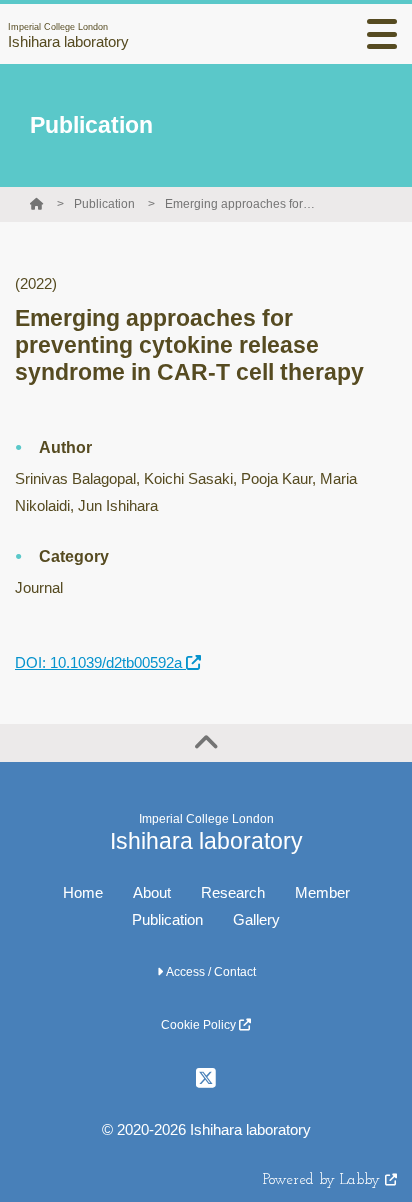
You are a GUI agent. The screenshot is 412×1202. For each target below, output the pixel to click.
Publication (104, 204)
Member (322, 892)
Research (233, 892)
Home (83, 892)
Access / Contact (209, 972)
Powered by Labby (324, 1180)
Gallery (256, 919)
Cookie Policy (200, 1025)
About (152, 892)
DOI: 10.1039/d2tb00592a (100, 662)
